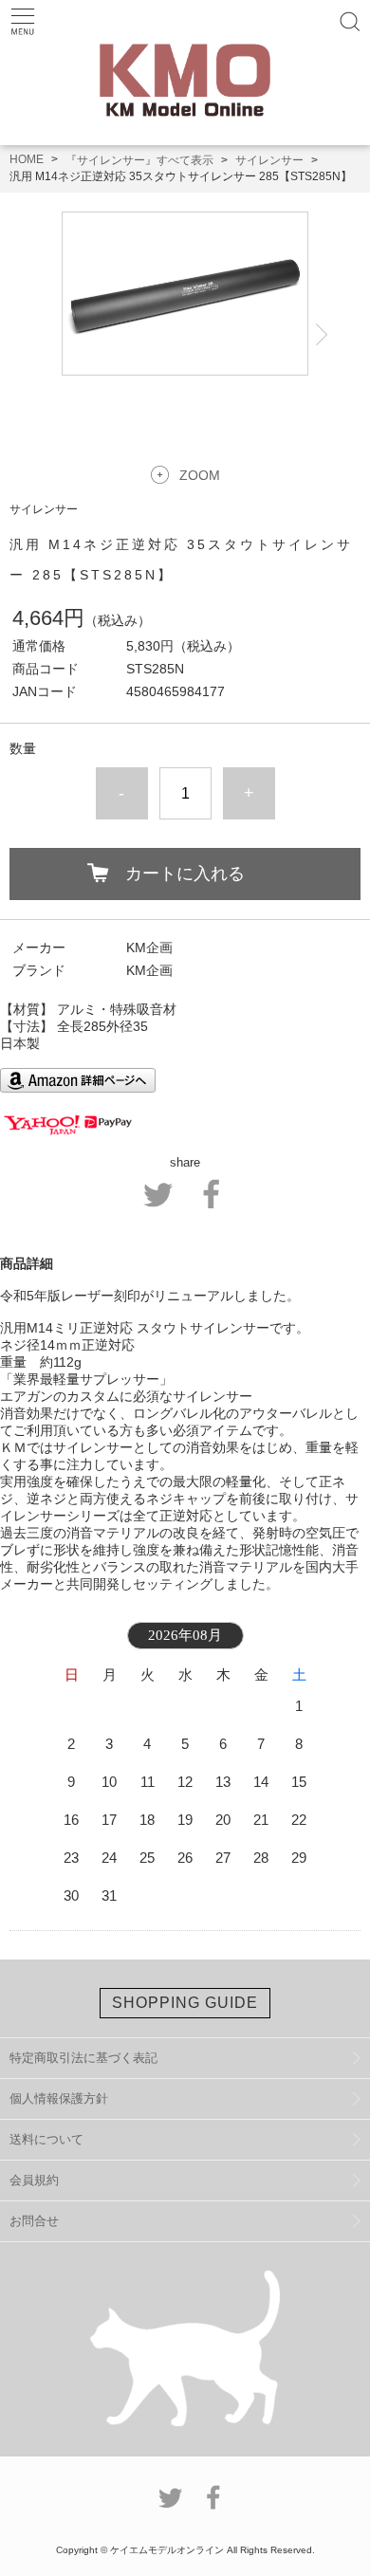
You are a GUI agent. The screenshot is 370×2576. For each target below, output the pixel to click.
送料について (46, 2139)
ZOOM (200, 475)
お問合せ (34, 2221)
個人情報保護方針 (59, 2098)
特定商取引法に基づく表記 (83, 2058)
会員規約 (34, 2180)
